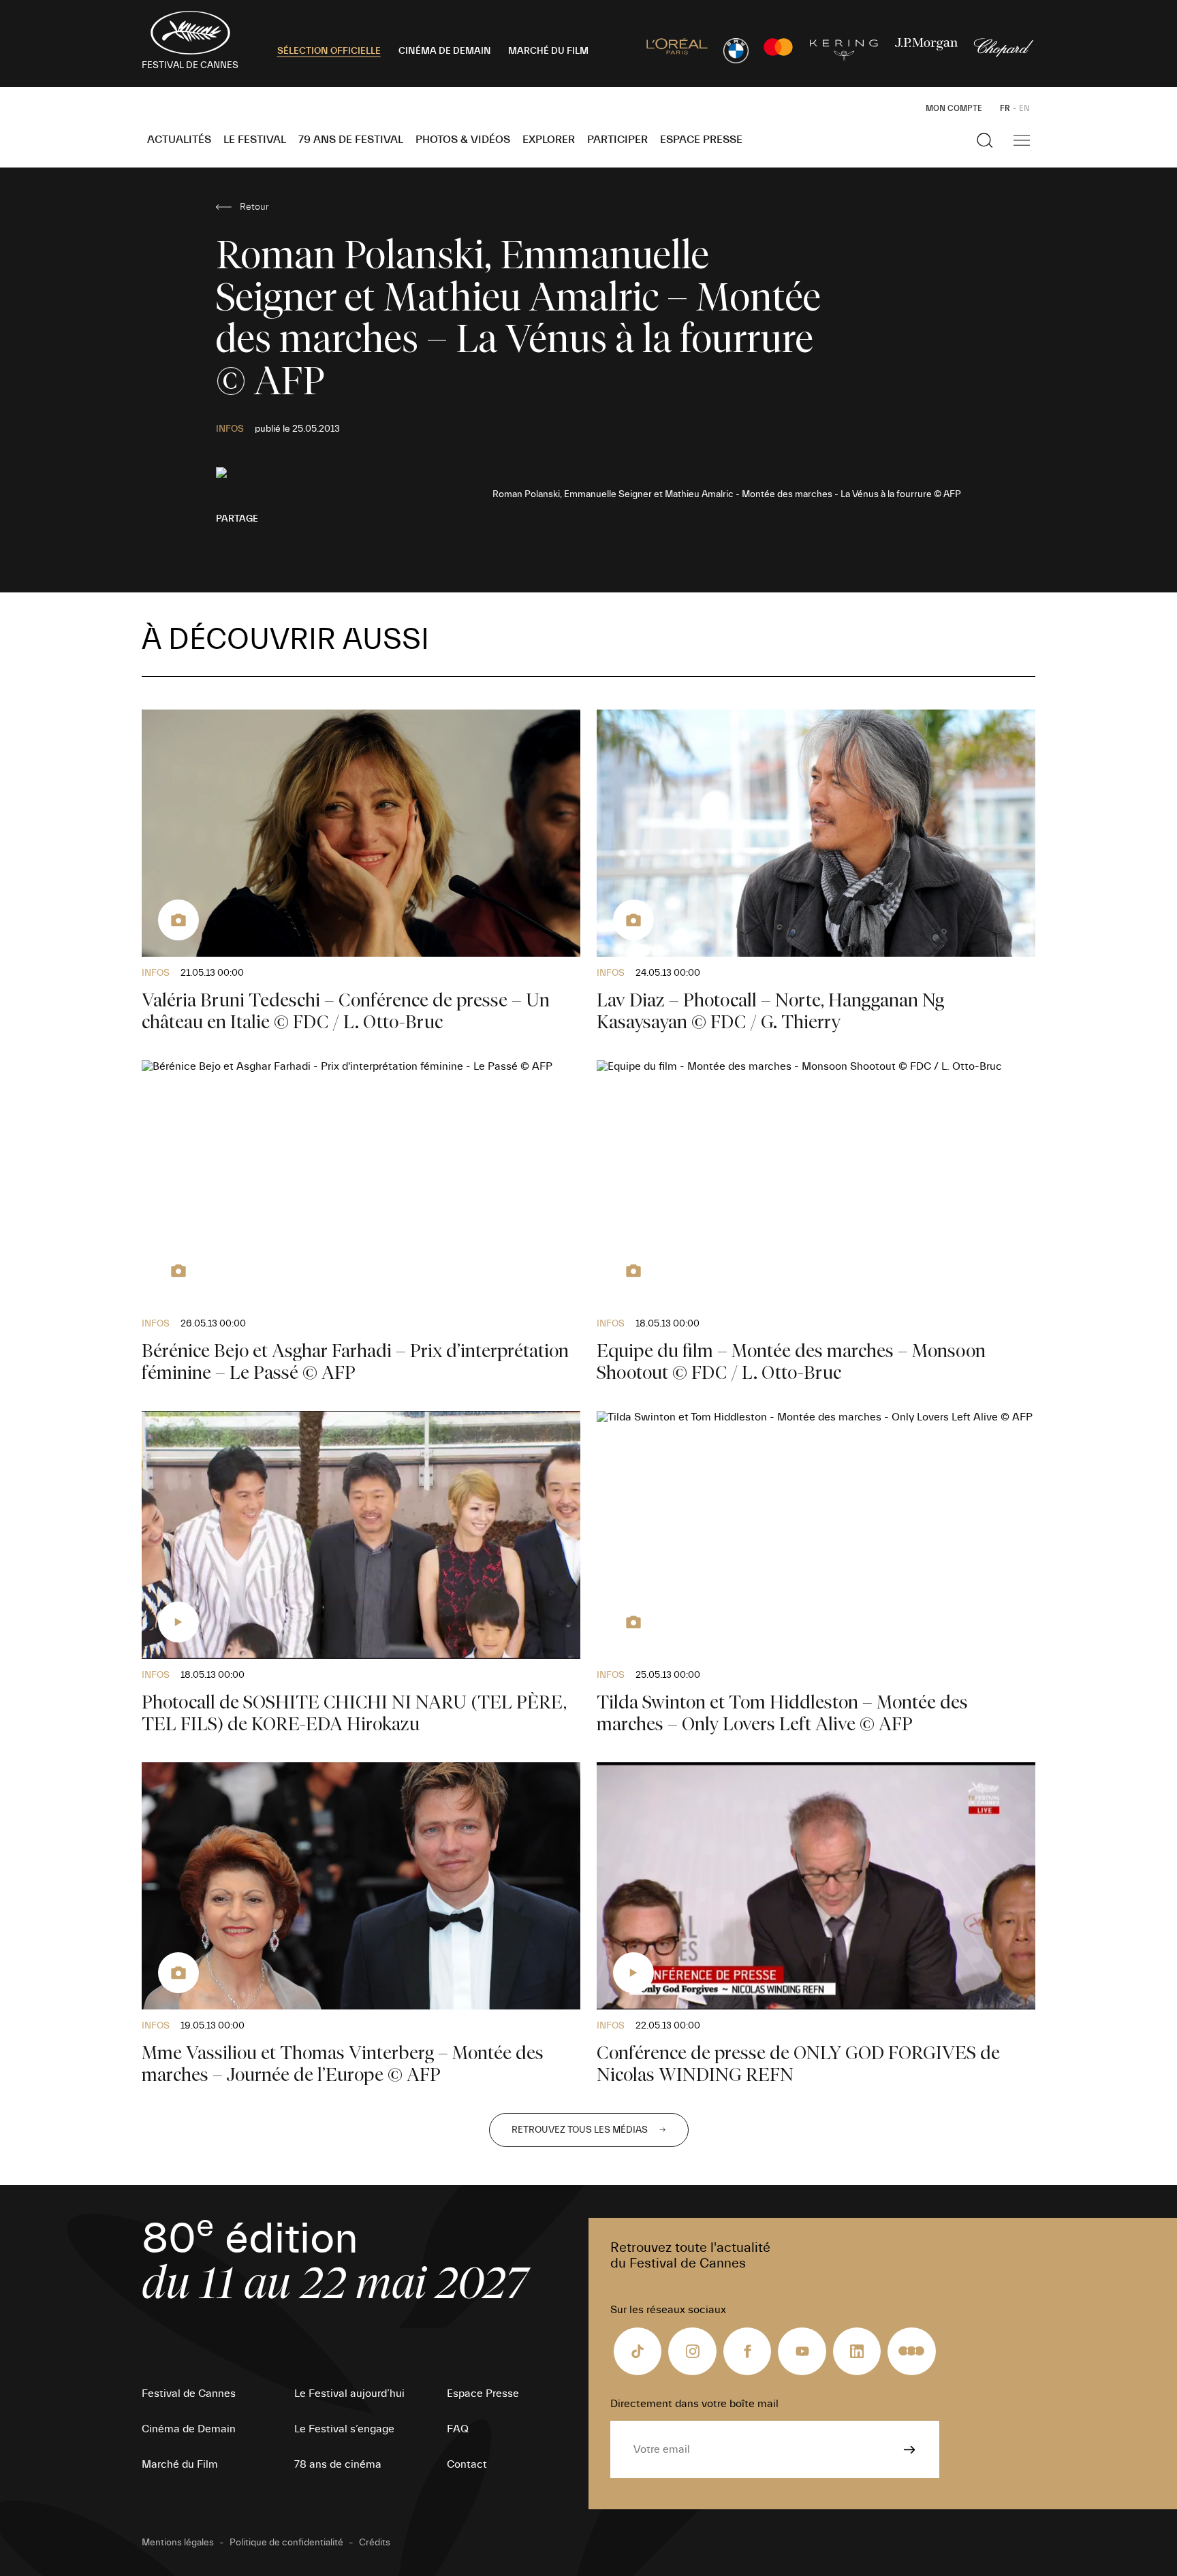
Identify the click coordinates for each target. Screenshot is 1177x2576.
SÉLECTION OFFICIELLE (329, 51)
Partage (237, 519)
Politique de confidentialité (286, 2543)
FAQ (458, 2429)
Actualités (179, 140)
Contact (467, 2464)
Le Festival (255, 140)
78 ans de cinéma (338, 2464)
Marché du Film (180, 2464)
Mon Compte (954, 108)
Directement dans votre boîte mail (694, 2404)
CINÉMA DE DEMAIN (445, 51)
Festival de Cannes (189, 2394)
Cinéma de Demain (189, 2429)
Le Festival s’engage (344, 2429)
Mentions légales (178, 2543)
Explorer (549, 140)
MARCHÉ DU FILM (548, 51)
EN (1024, 108)
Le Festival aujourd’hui (349, 2394)
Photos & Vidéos (463, 140)
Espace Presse (701, 140)
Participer (617, 140)
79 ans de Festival (351, 140)
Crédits (375, 2543)
